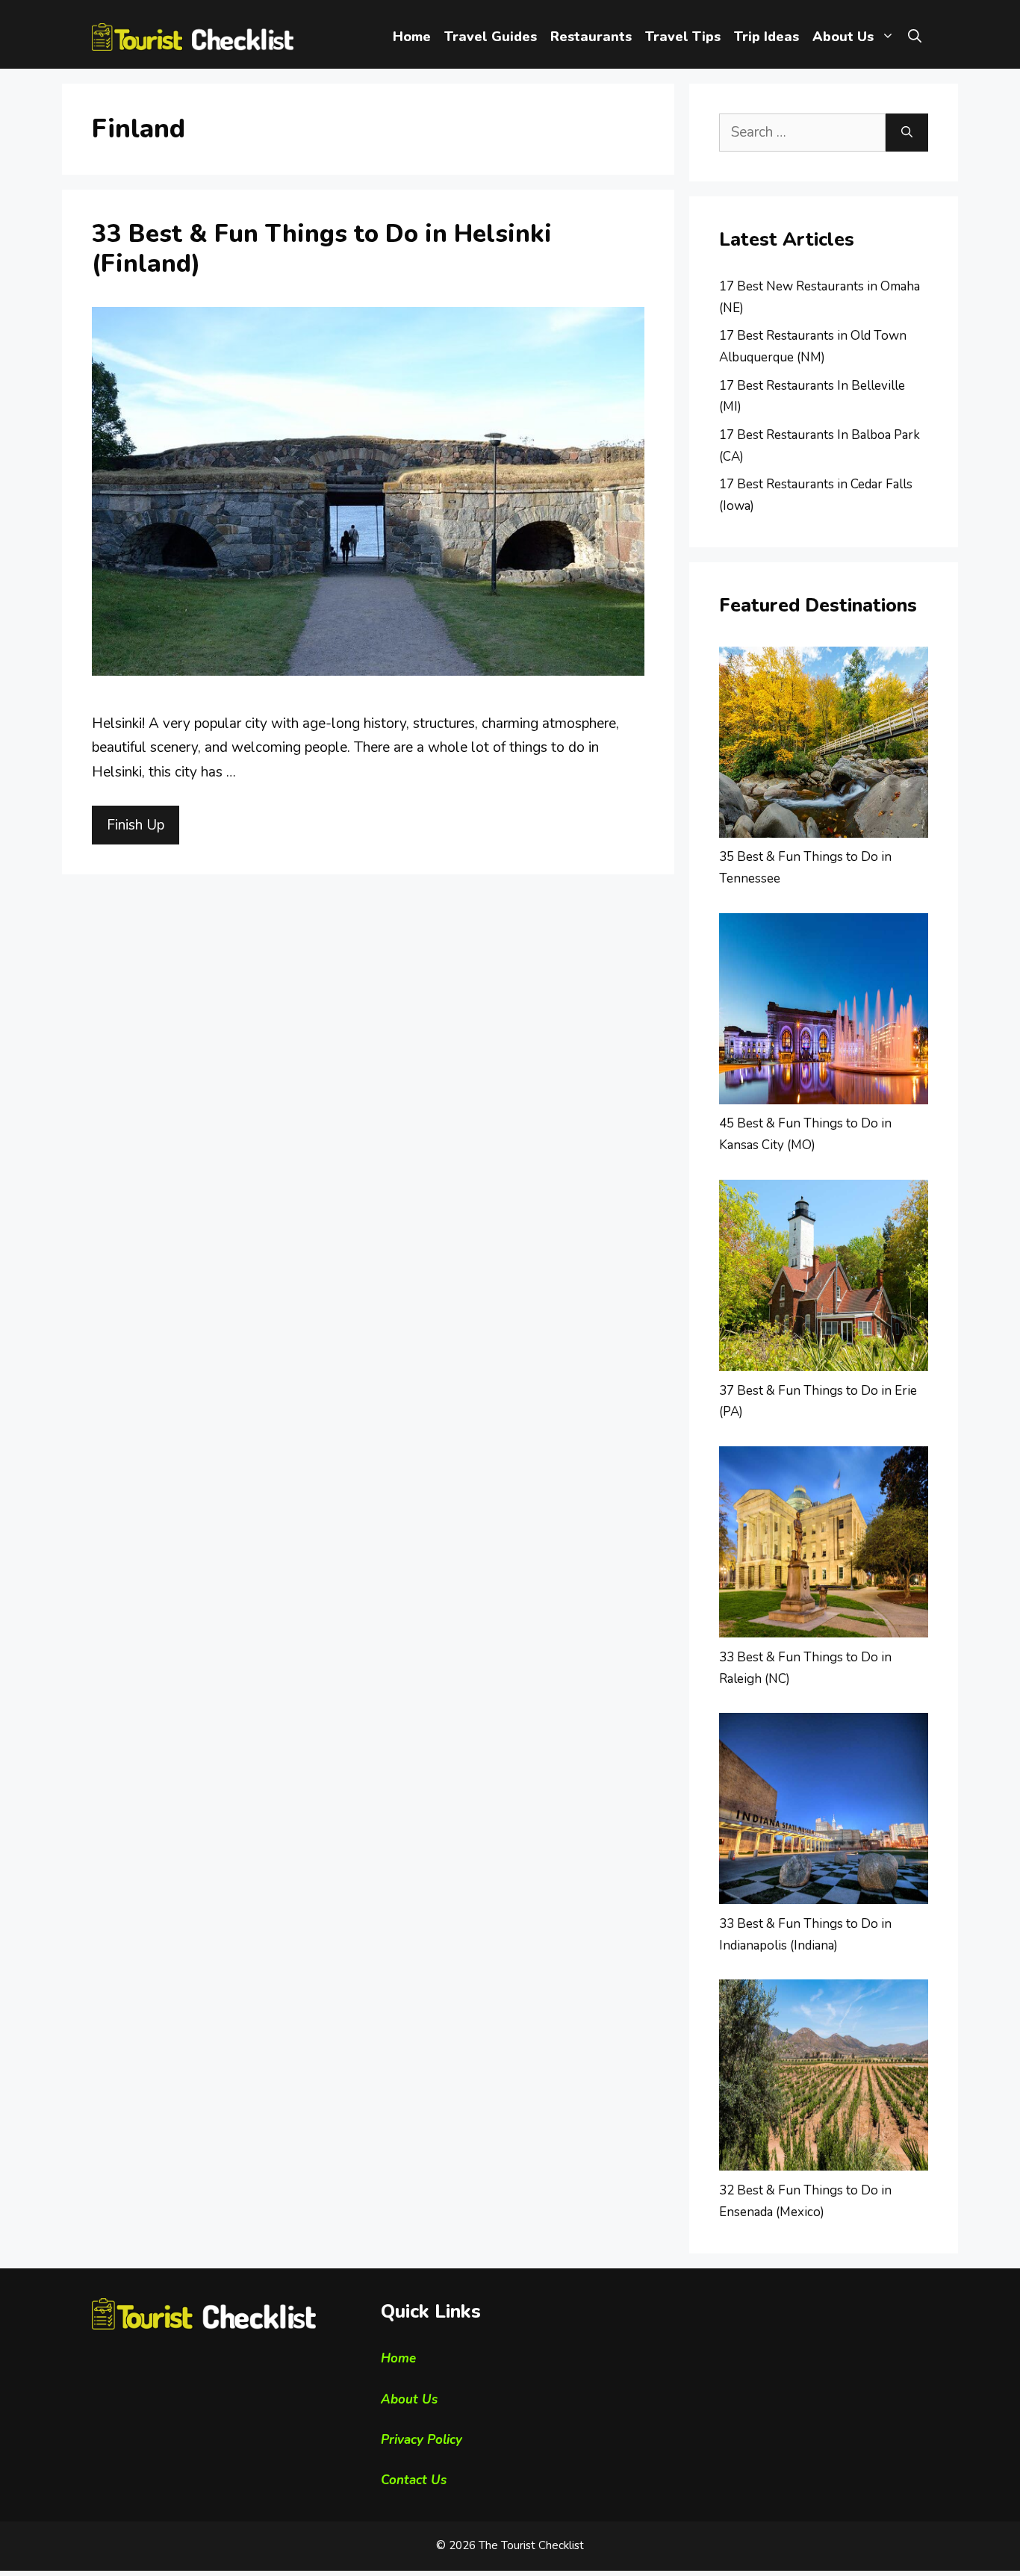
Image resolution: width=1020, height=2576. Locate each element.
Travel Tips (683, 37)
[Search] (907, 133)
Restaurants (591, 37)
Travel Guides (491, 37)
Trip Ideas (766, 37)
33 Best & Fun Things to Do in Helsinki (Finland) (322, 249)
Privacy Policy (422, 2440)
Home (412, 37)
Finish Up (136, 825)
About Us (843, 37)
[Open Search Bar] (915, 37)
